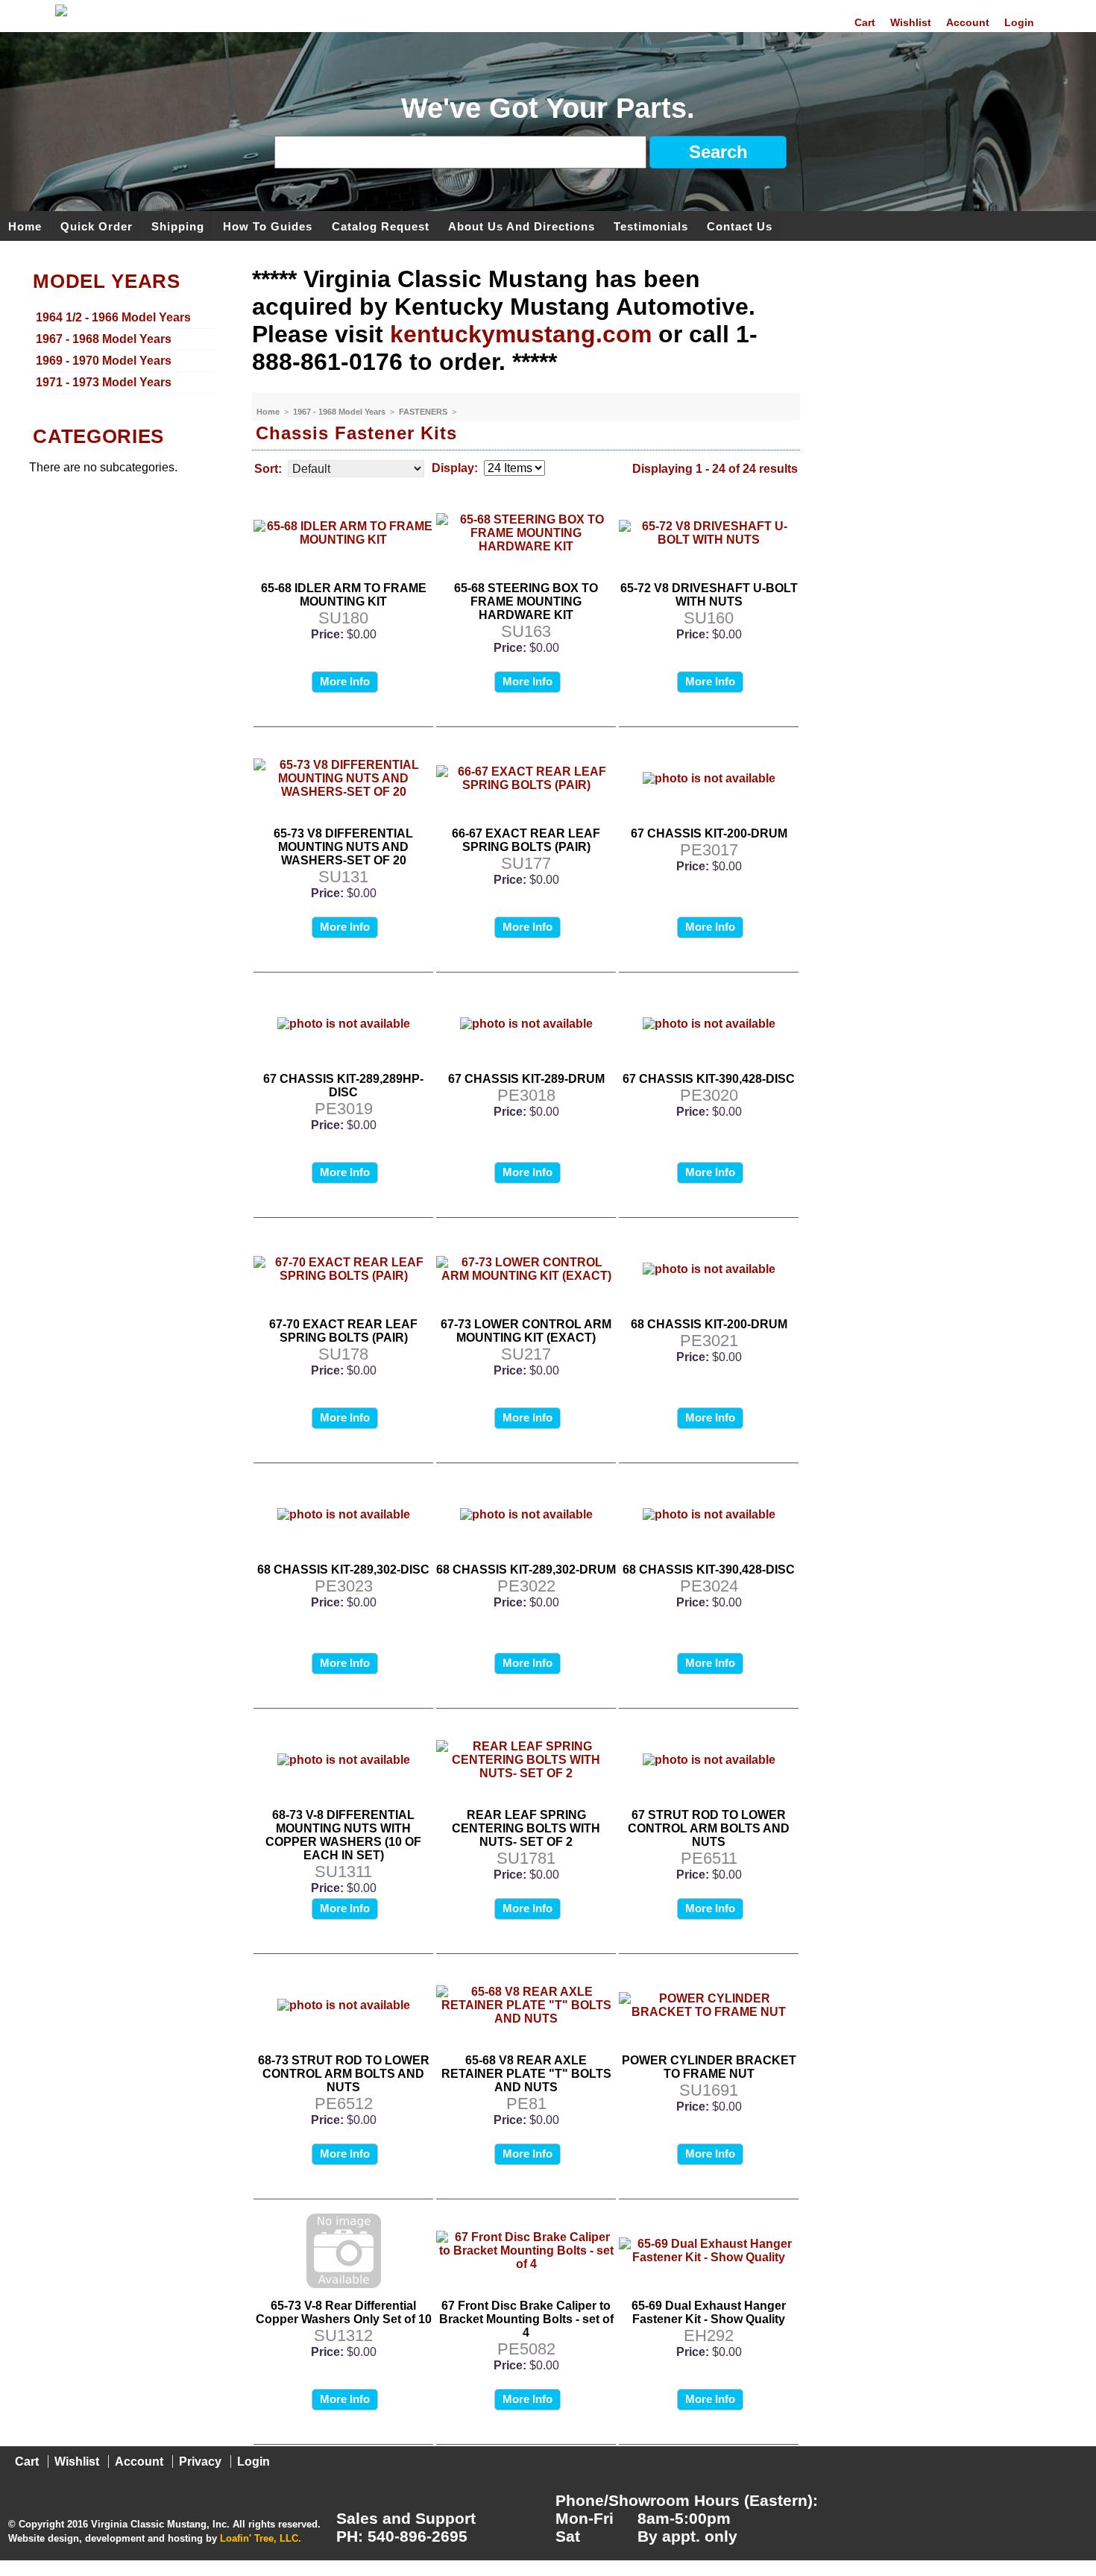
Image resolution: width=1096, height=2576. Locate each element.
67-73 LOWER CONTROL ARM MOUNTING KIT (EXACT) (526, 1331)
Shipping (178, 226)
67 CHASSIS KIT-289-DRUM (526, 1079)
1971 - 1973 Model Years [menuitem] (104, 382)
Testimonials (651, 226)
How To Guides (268, 226)
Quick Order (97, 226)
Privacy (200, 2462)
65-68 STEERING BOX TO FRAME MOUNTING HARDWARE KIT (526, 601)
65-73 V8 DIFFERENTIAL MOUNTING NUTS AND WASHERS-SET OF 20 (343, 847)
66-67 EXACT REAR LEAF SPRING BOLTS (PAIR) (526, 840)
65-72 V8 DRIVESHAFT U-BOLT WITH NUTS (709, 595)
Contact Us (740, 226)
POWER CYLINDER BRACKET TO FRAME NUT (709, 2067)
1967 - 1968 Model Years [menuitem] (104, 339)
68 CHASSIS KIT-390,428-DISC (709, 1570)
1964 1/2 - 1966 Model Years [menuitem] (113, 317)
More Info (345, 681)
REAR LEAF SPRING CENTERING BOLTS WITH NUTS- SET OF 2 (526, 1828)
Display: (455, 468)
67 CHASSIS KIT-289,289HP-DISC (343, 1086)
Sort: (268, 469)
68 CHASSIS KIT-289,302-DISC (343, 1570)
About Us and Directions (522, 226)
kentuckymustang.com (521, 334)
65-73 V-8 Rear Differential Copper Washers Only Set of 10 (344, 2312)
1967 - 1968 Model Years (340, 412)
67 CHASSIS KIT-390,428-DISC (709, 1079)
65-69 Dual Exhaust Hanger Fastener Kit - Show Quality (709, 2312)
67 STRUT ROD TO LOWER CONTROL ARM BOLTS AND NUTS (709, 1828)
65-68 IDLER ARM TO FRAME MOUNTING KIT (344, 595)
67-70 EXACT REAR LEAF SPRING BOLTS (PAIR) (343, 1331)
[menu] (122, 351)
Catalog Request (381, 226)
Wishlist (911, 22)
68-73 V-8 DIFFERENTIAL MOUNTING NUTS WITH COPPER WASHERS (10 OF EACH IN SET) (343, 1835)
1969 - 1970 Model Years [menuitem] (104, 361)
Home (25, 226)
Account (968, 22)
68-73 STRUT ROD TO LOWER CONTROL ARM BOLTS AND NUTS (344, 2074)
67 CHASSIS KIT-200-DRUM (709, 833)
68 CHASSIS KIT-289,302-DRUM (526, 1570)
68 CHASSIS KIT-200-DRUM (709, 1324)
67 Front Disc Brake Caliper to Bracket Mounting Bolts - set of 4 (526, 2319)
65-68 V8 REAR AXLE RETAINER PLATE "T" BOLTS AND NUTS (526, 2074)
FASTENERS (424, 412)
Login (1019, 22)
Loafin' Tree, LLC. (261, 2538)
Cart (865, 22)
